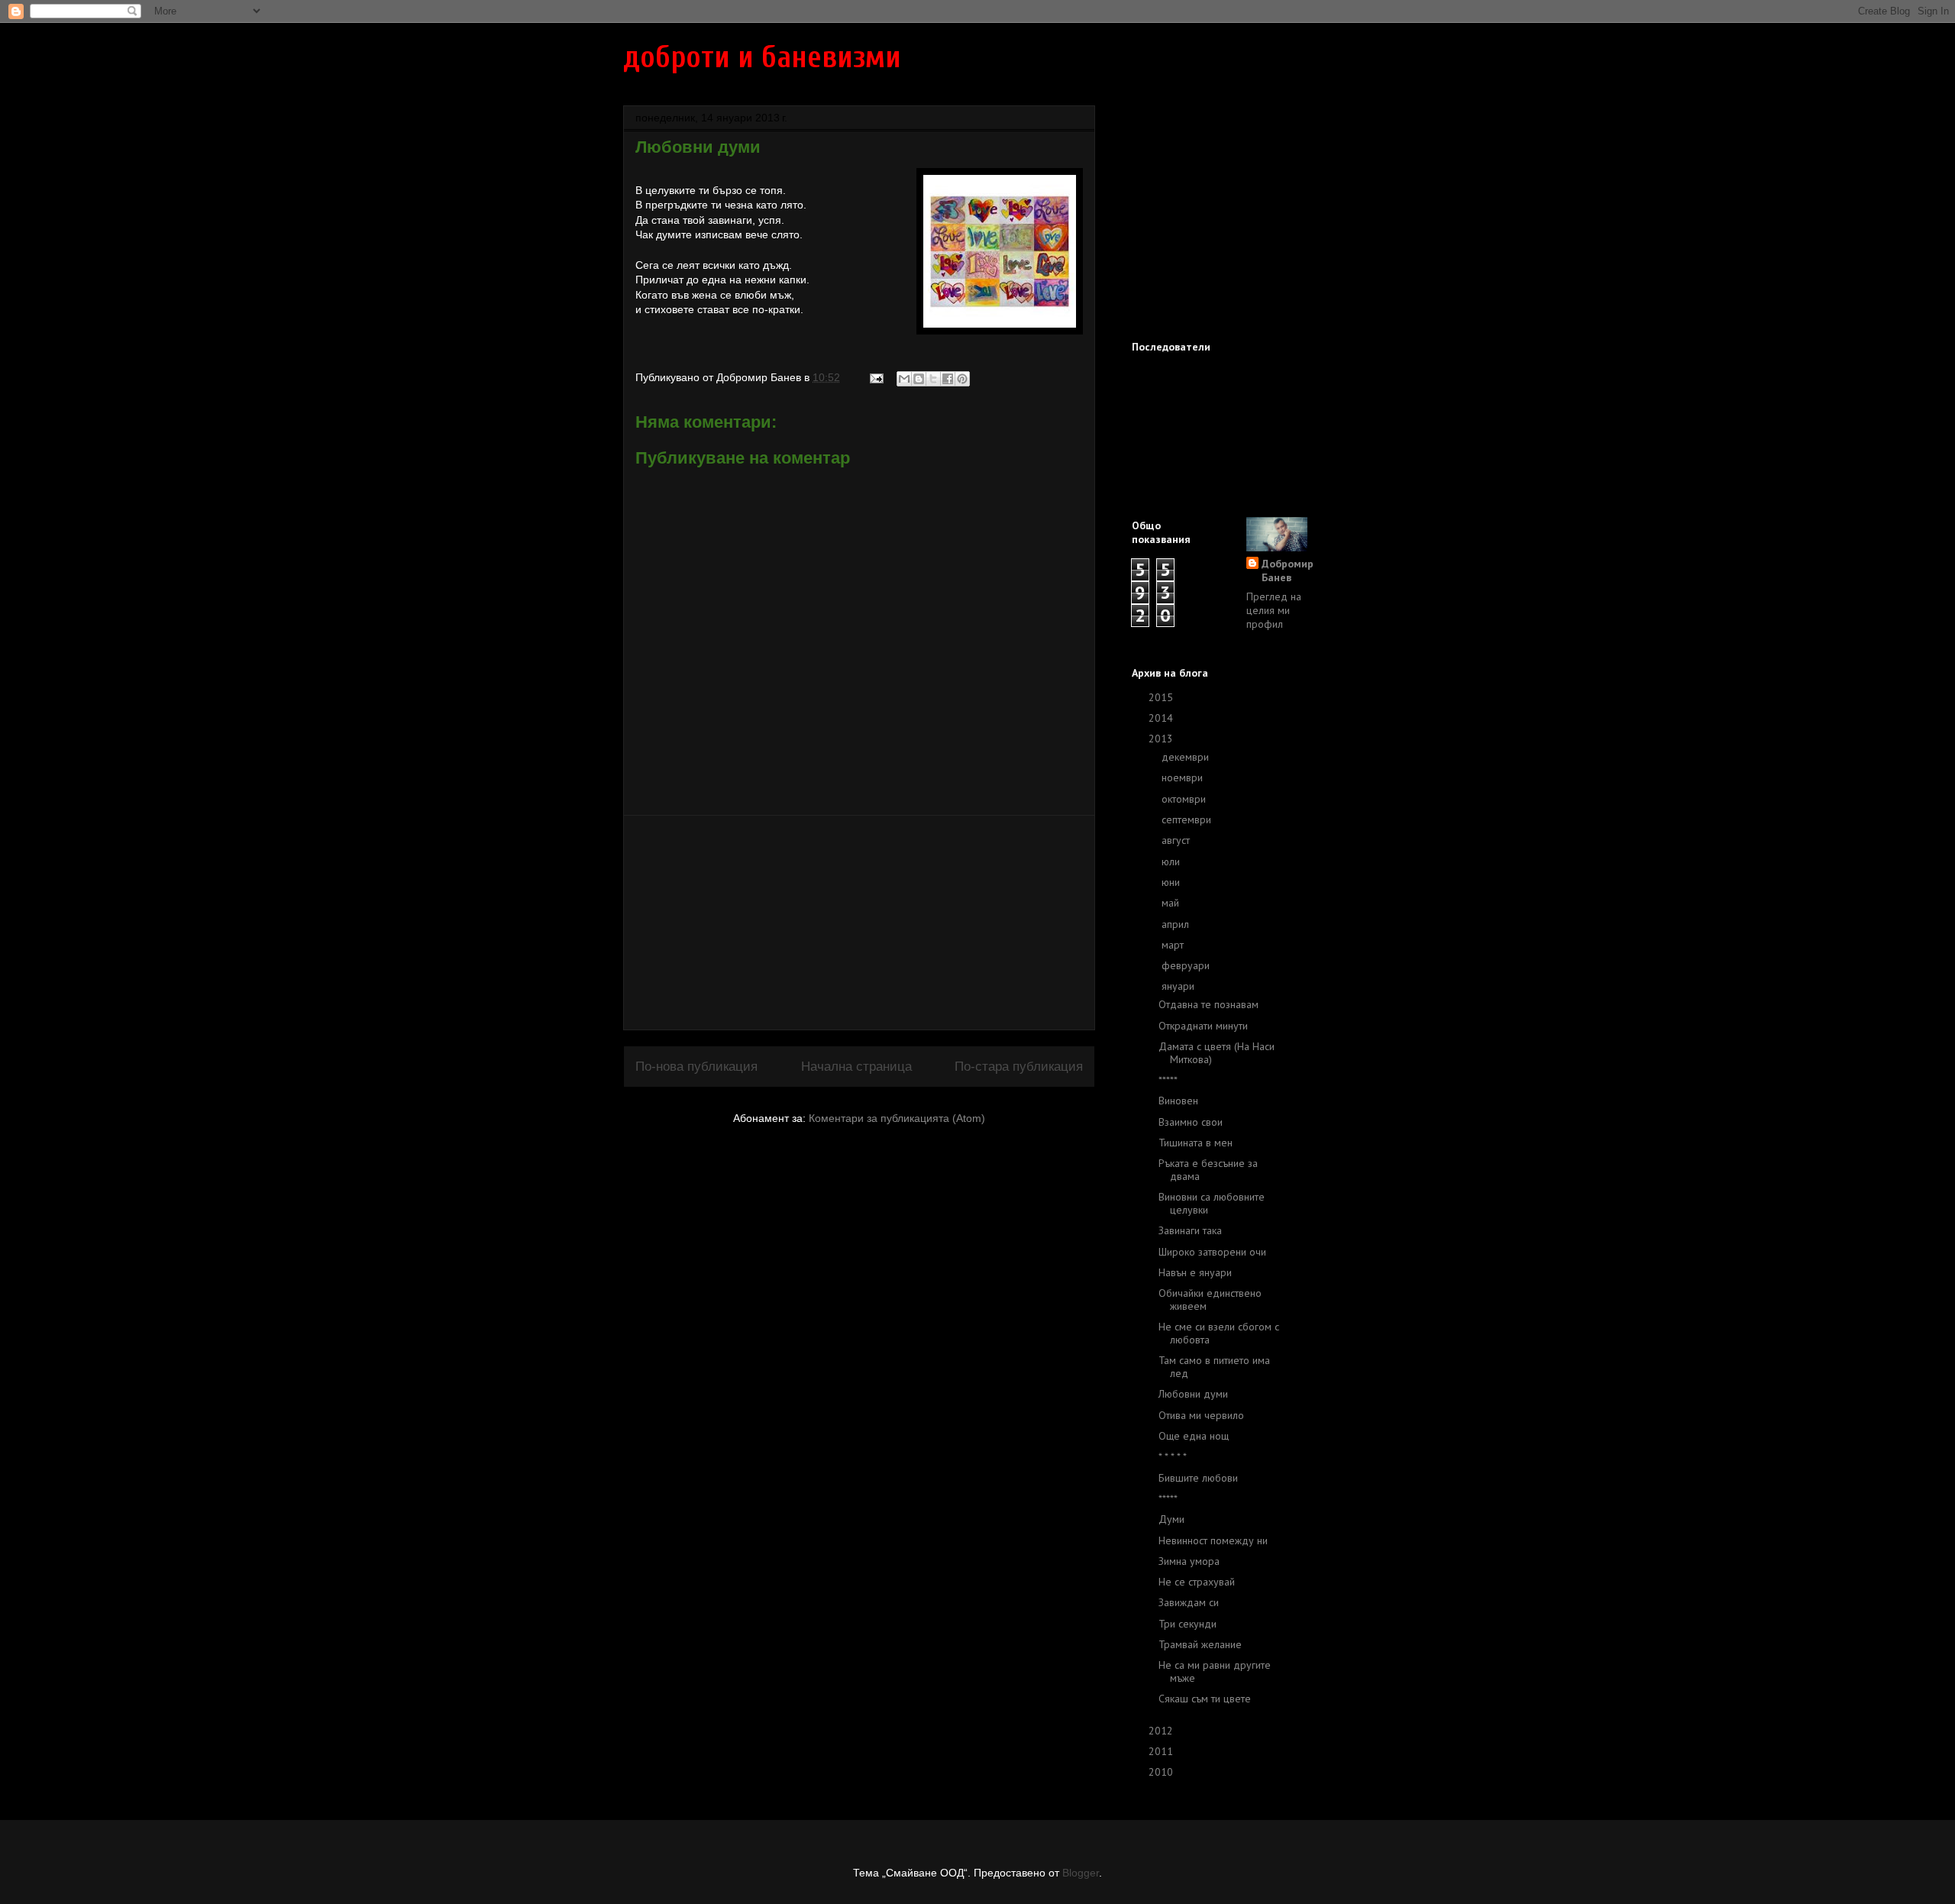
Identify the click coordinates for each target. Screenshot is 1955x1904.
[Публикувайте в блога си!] (919, 379)
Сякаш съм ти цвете (1205, 1699)
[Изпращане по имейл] (904, 379)
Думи (1171, 1519)
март (1174, 945)
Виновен (1178, 1101)
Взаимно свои (1191, 1122)
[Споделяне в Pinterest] (962, 379)
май (1172, 903)
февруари (1187, 965)
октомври (1185, 799)
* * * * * (1173, 1456)
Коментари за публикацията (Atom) (897, 1118)
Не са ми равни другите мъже (1215, 1671)
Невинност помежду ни (1213, 1540)
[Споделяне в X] (933, 379)
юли (1172, 861)
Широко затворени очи (1212, 1252)
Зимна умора (1189, 1561)
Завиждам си (1189, 1602)
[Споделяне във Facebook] (948, 379)
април (1177, 924)
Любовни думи (1193, 1394)
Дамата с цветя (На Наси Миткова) (1217, 1053)
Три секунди (1188, 1624)
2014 (1162, 718)
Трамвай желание (1200, 1644)
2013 (1162, 739)
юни (1172, 882)
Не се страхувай (1197, 1582)
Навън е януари (1195, 1272)
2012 (1162, 1731)
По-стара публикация (1019, 1067)
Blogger (1081, 1873)
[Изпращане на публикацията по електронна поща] (876, 377)
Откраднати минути (1203, 1026)
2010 (1162, 1772)
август (1177, 840)
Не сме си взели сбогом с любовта (1219, 1333)
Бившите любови (1198, 1478)
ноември (1184, 777)
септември (1188, 819)
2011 (1162, 1751)
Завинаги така (1190, 1230)
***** (1168, 1080)
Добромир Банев (1288, 571)
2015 (1162, 697)
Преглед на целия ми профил (1274, 610)
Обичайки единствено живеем (1210, 1300)
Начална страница (856, 1067)
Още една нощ (1194, 1436)
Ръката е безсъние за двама (1208, 1170)
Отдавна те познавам (1209, 1004)
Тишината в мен (1196, 1143)
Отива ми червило (1201, 1415)
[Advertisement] (859, 923)
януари (1179, 986)
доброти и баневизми (762, 57)
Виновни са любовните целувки (1212, 1203)
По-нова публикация (696, 1067)
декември (1187, 757)
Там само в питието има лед (1214, 1367)
